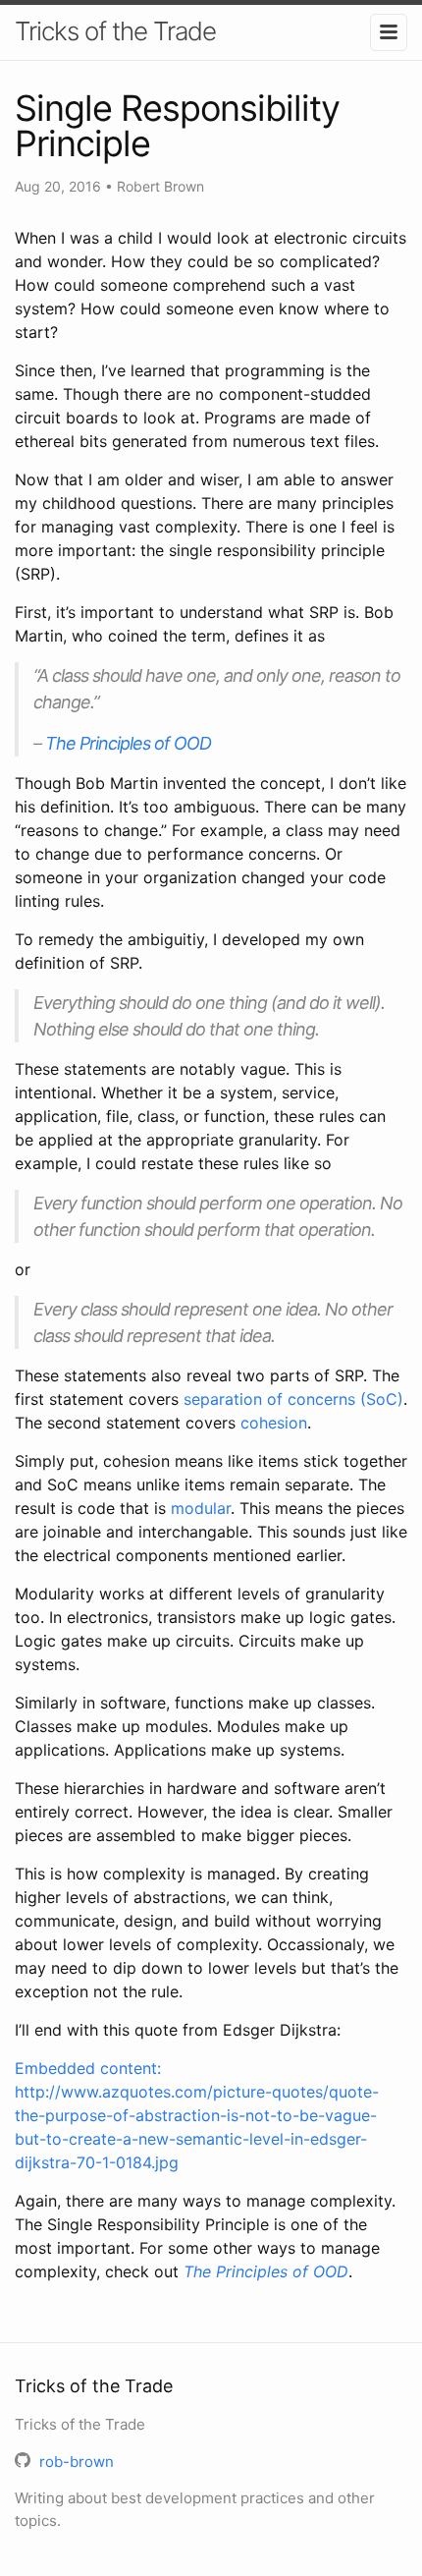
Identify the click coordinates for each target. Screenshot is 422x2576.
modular (201, 1508)
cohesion (274, 1423)
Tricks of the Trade (115, 31)
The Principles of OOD (128, 743)
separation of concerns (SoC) (293, 1399)
